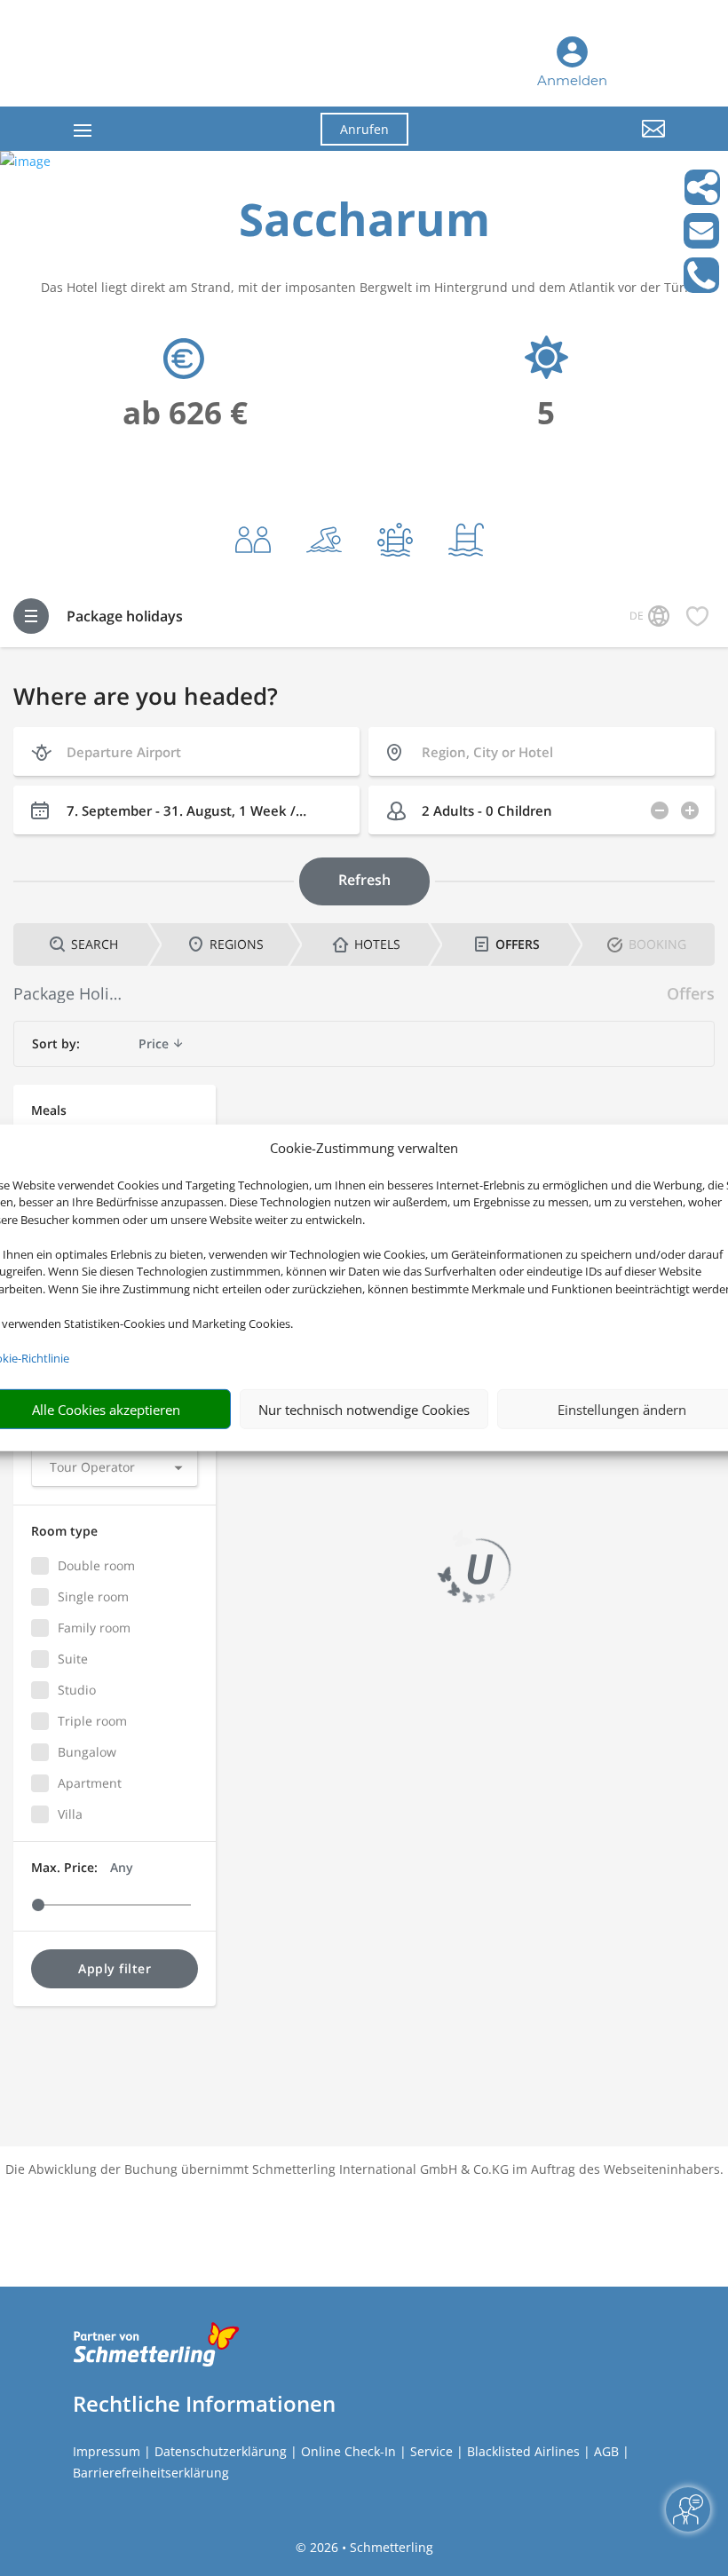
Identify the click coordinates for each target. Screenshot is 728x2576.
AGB (606, 2451)
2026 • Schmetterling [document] (370, 2547)
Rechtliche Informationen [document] (204, 2404)
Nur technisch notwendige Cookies (364, 1410)
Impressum (107, 2451)
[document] (364, 223)
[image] (25, 161)
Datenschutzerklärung (221, 2451)
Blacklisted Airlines (523, 2451)
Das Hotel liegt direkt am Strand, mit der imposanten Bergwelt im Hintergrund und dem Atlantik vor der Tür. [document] (364, 287)
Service (431, 2451)
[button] (574, 142)
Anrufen (364, 129)
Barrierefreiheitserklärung (151, 2473)
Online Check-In (348, 2451)
